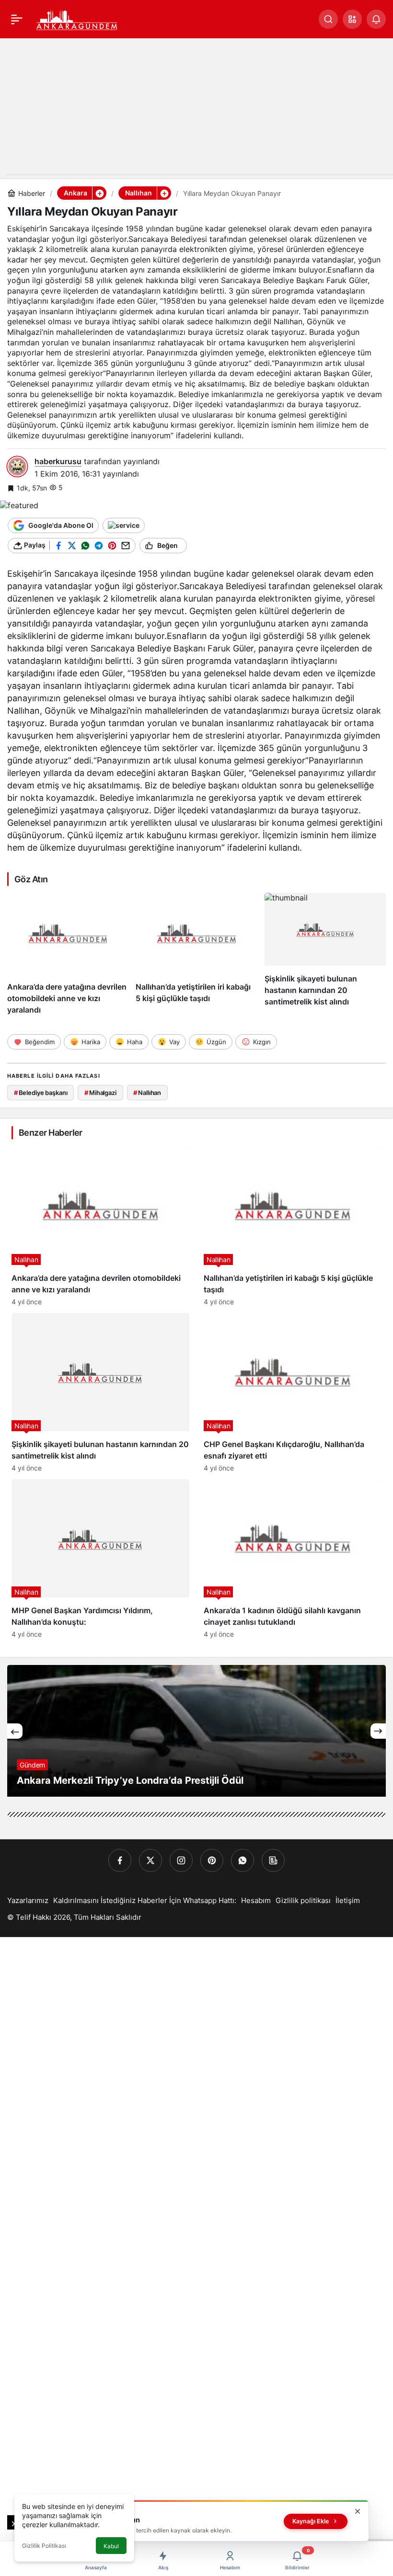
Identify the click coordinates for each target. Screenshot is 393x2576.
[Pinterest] (212, 1860)
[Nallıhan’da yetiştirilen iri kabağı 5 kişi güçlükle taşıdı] (196, 954)
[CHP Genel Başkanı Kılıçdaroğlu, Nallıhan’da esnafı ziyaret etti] (293, 1392)
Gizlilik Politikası (44, 2546)
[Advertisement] (196, 107)
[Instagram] (181, 1860)
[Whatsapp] (243, 1860)
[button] (352, 19)
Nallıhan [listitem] (147, 1093)
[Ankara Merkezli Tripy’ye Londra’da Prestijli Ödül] (196, 1731)
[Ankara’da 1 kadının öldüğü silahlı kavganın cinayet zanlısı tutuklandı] (293, 1559)
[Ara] (328, 19)
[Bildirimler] (376, 19)
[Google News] (273, 1860)
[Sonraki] (378, 1731)
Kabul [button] (111, 2546)
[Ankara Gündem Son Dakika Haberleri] (77, 18)
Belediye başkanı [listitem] (41, 1093)
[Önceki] (15, 1731)
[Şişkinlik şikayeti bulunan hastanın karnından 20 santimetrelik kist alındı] (325, 954)
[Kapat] (358, 2511)
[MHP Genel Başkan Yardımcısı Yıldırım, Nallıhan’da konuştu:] (100, 1559)
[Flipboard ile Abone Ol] (124, 525)
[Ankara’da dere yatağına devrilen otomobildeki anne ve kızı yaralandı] (68, 954)
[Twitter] (150, 1860)
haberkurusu (58, 461)
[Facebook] (120, 1860)
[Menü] (17, 19)
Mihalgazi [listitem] (100, 1093)
